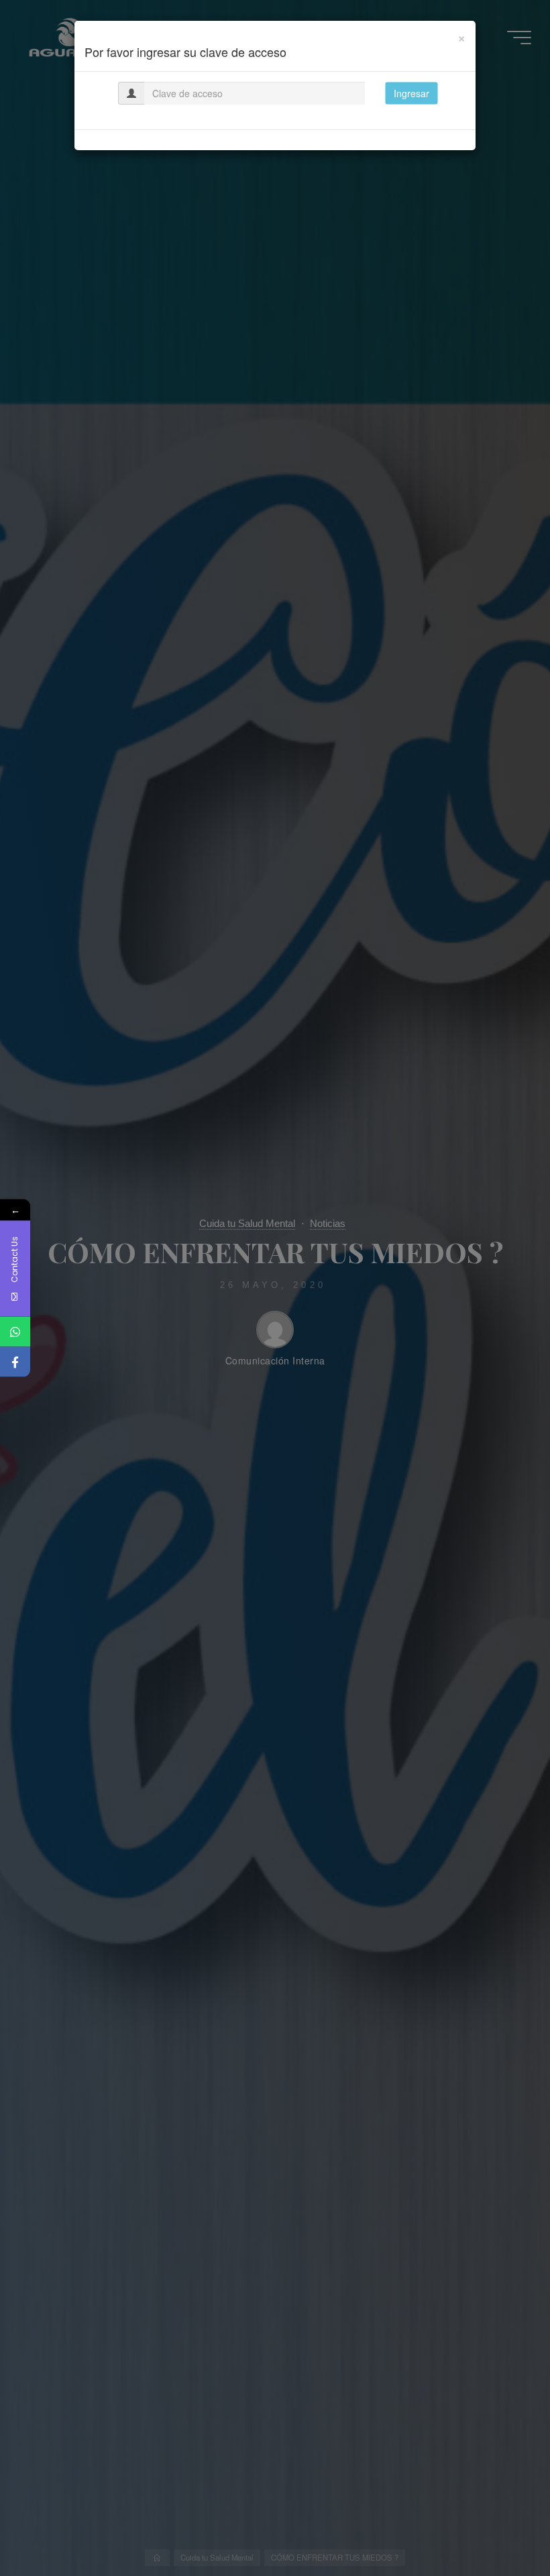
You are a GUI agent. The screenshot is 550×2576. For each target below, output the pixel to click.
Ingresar (411, 93)
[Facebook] (15, 1362)
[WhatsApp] (15, 1332)
